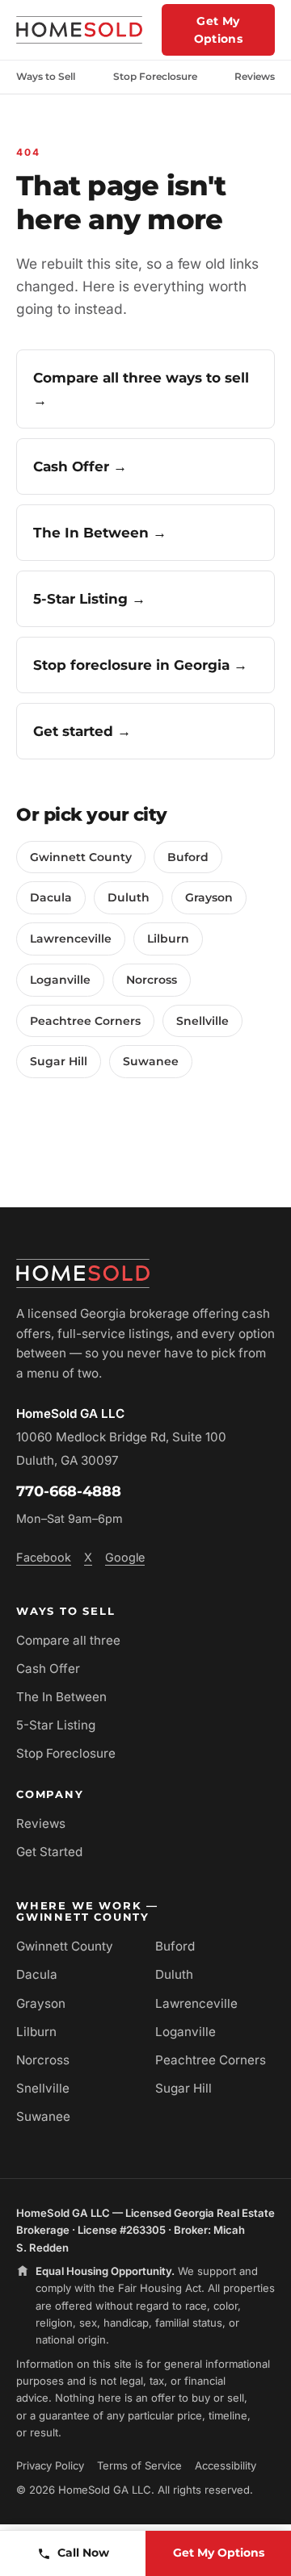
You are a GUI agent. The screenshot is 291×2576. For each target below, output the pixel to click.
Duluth (129, 897)
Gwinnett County (81, 857)
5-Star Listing (56, 1725)
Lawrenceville (71, 939)
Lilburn (168, 939)
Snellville (202, 1021)
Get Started (49, 1852)
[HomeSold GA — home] (79, 30)
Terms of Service (139, 2465)
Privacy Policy (50, 2465)
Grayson (209, 897)
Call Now (83, 2553)
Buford (188, 857)
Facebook (44, 1557)
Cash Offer (48, 1669)
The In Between (61, 1697)
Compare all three (68, 1640)
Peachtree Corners (85, 1021)
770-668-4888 (69, 1491)
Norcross (152, 980)
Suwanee (151, 1061)
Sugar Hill (59, 1061)
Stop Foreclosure (155, 76)
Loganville (60, 980)
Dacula (51, 897)
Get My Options (218, 30)
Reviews (255, 76)
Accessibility (226, 2465)
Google (125, 1557)
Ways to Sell (46, 76)
